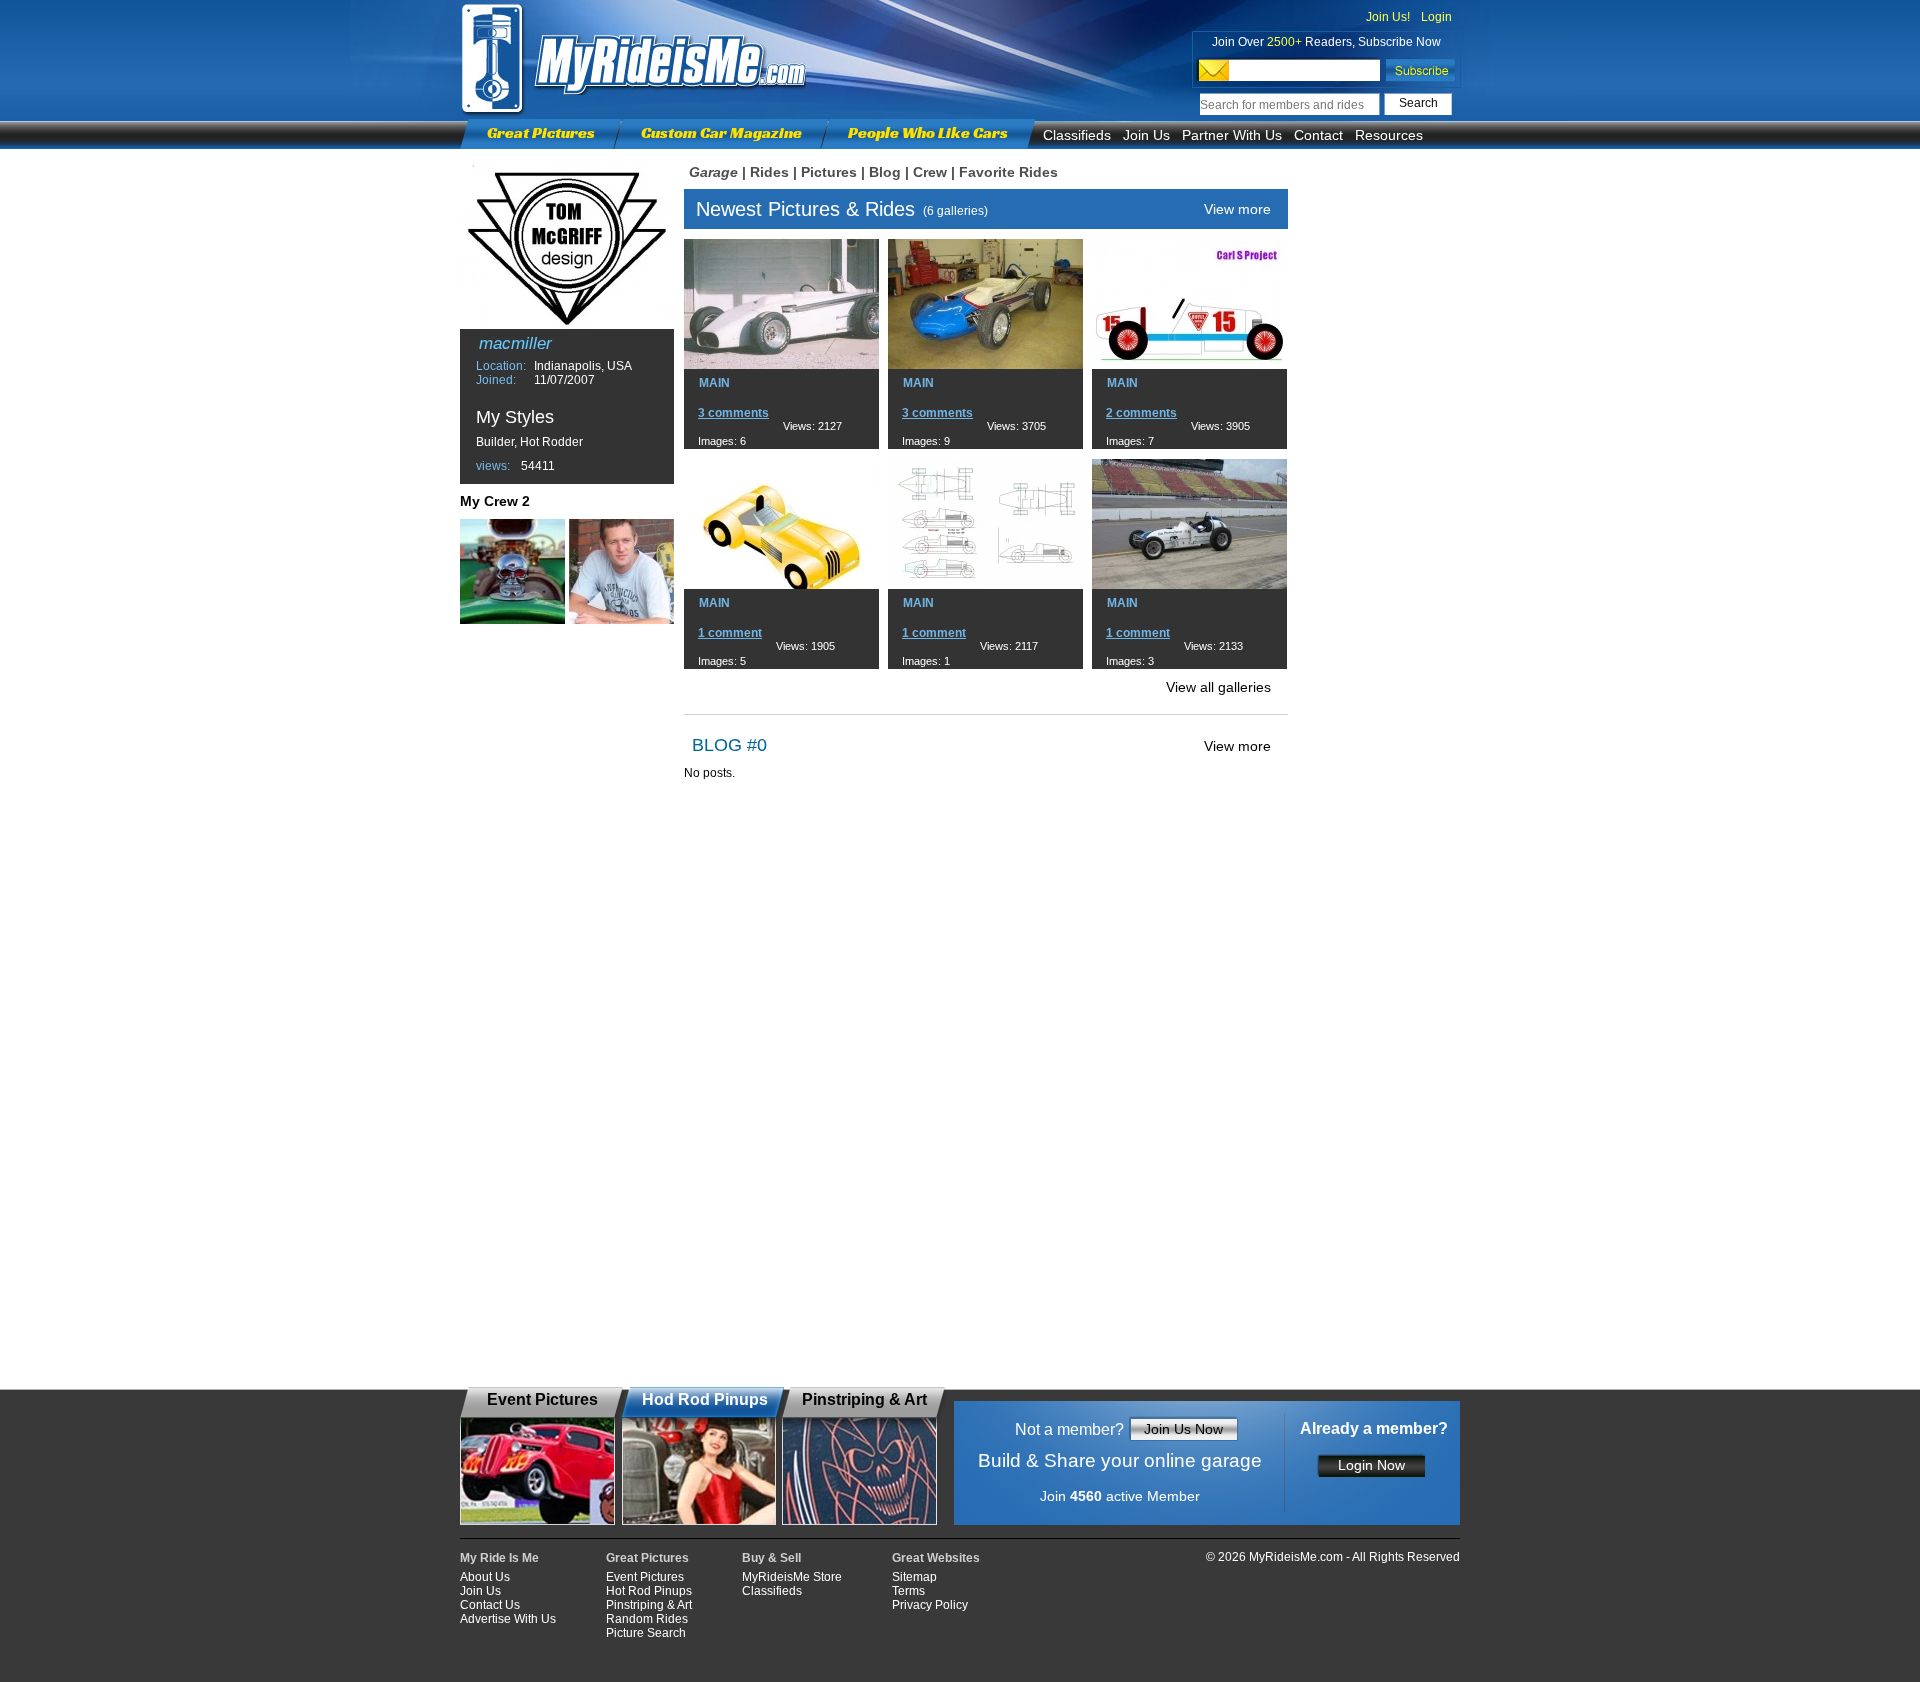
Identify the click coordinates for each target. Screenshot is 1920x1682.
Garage (713, 172)
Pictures (829, 172)
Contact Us (490, 1605)
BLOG (717, 745)
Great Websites (936, 1558)
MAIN (714, 383)
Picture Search (646, 1633)
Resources (1389, 135)
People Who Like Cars (928, 132)
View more (1237, 209)
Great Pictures (541, 132)
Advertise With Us (508, 1619)
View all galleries (1218, 687)
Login (1436, 17)
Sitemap (914, 1577)
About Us (485, 1577)
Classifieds (1077, 135)
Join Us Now (1183, 1429)
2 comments (1141, 413)
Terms (908, 1591)
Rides (769, 172)
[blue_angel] (621, 571)
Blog (885, 172)
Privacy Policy (930, 1605)
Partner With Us (1232, 135)
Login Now (1371, 1465)
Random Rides (647, 1619)
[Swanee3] (512, 571)
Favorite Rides (1008, 172)
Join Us (1146, 135)
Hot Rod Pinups (649, 1591)
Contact (1318, 135)
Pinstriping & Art (649, 1605)
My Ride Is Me (499, 1558)
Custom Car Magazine (721, 132)
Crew (930, 172)
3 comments (733, 413)
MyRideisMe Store (792, 1577)
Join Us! (1388, 17)
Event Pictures (645, 1577)
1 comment (730, 633)
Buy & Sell (771, 1558)
